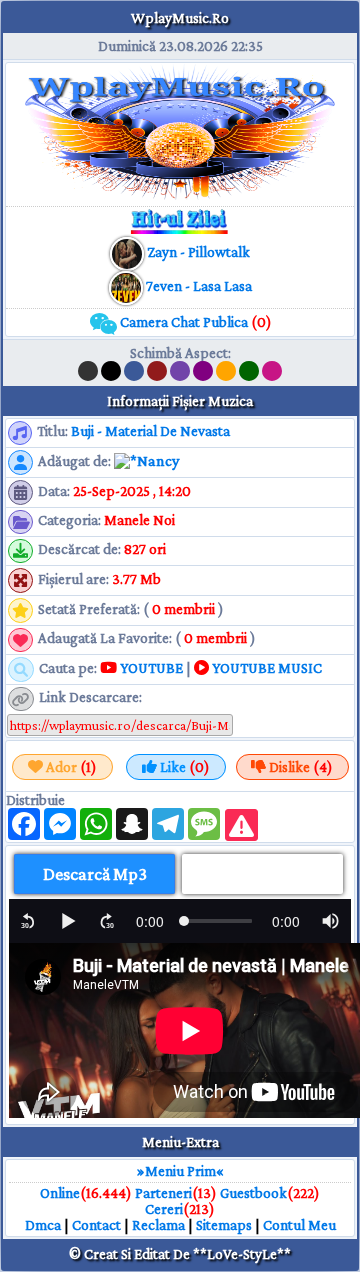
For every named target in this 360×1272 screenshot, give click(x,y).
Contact (96, 1225)
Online (60, 1193)
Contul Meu (299, 1225)
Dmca (43, 1225)
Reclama (158, 1225)
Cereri (164, 1209)
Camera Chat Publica (194, 322)
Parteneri (163, 1193)
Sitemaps (224, 1225)
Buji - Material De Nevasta (150, 431)
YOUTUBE (150, 668)
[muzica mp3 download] (127, 286)
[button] (28, 921)
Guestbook (253, 1193)
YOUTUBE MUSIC (265, 668)
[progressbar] (150, 921)
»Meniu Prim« (180, 1171)
